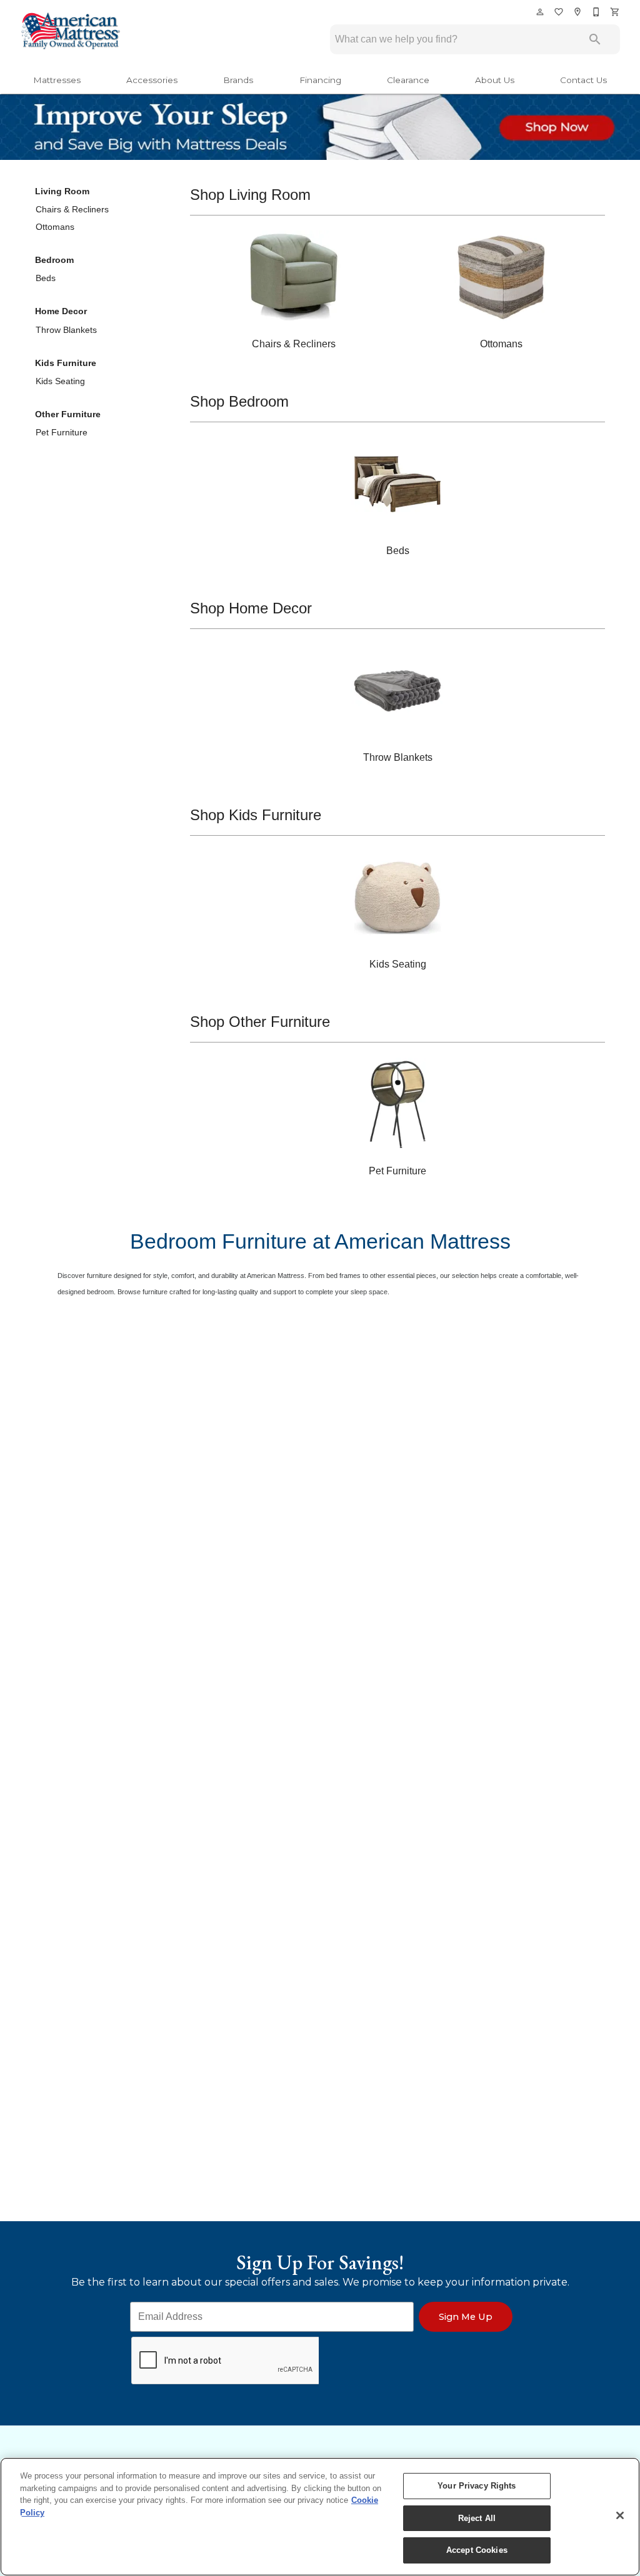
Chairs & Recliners (72, 209)
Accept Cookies (477, 2550)
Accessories (152, 80)
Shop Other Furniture (260, 1022)
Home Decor (61, 311)
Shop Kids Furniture (256, 815)
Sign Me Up (466, 2317)
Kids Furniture (66, 363)
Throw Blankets (66, 330)
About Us (495, 80)
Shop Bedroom (239, 401)
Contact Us (583, 80)
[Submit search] (595, 39)
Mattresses (57, 80)
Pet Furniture (62, 432)
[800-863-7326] (597, 12)
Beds (46, 278)
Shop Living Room (250, 195)
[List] (559, 12)
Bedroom (54, 260)
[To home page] (70, 32)
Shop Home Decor (251, 608)
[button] (540, 12)
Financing (320, 80)
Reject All (477, 2518)
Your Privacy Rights (477, 2486)
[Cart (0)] (616, 12)
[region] (320, 2517)
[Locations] (578, 12)
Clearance (408, 80)
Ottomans (55, 227)
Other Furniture (68, 414)
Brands (238, 80)
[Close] (620, 2515)
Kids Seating (60, 381)
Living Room (62, 191)
